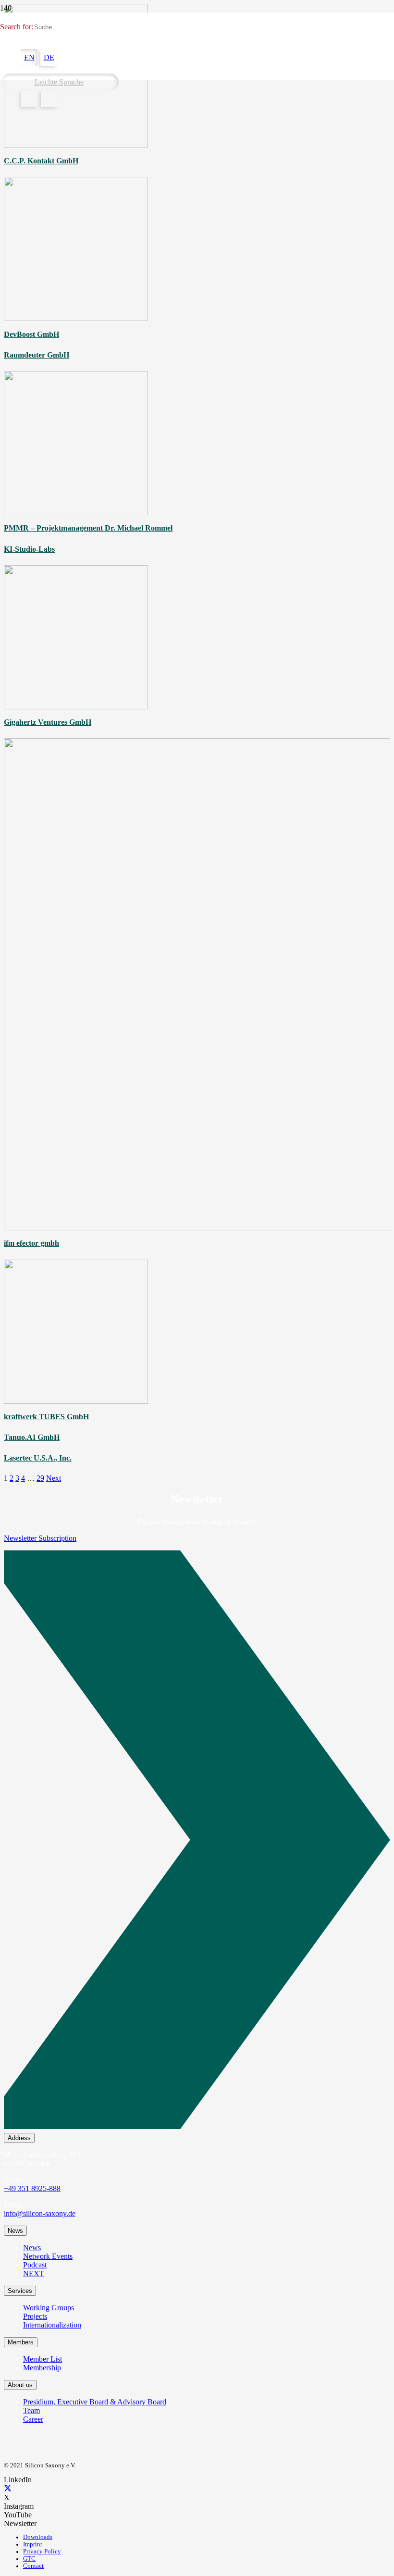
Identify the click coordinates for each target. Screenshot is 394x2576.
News (32, 2248)
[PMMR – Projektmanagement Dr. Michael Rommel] (76, 513)
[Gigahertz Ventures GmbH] (76, 707)
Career (33, 2419)
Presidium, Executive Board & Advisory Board (95, 2402)
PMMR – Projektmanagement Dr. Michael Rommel (88, 528)
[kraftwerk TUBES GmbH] (76, 1401)
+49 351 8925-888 (32, 2188)
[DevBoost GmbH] (76, 318)
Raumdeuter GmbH (37, 355)
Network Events (48, 2256)
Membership (42, 2368)
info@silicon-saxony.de (40, 2213)
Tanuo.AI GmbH (32, 1437)
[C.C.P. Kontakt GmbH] (76, 145)
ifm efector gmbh (31, 1243)
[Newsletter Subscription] (197, 1842)
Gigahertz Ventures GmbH (48, 722)
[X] (8, 2489)
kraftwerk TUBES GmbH (46, 1417)
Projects (35, 2316)
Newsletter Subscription (40, 1538)
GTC (29, 2559)
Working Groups (49, 2308)
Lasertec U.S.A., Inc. (38, 1458)
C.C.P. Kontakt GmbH (41, 161)
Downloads (38, 2537)
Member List (43, 2359)
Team (31, 2410)
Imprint (33, 2544)
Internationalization (52, 2325)
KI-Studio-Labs (29, 549)
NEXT (34, 2273)
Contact (33, 2566)
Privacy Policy (42, 2551)
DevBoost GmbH (31, 334)
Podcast (35, 2265)
